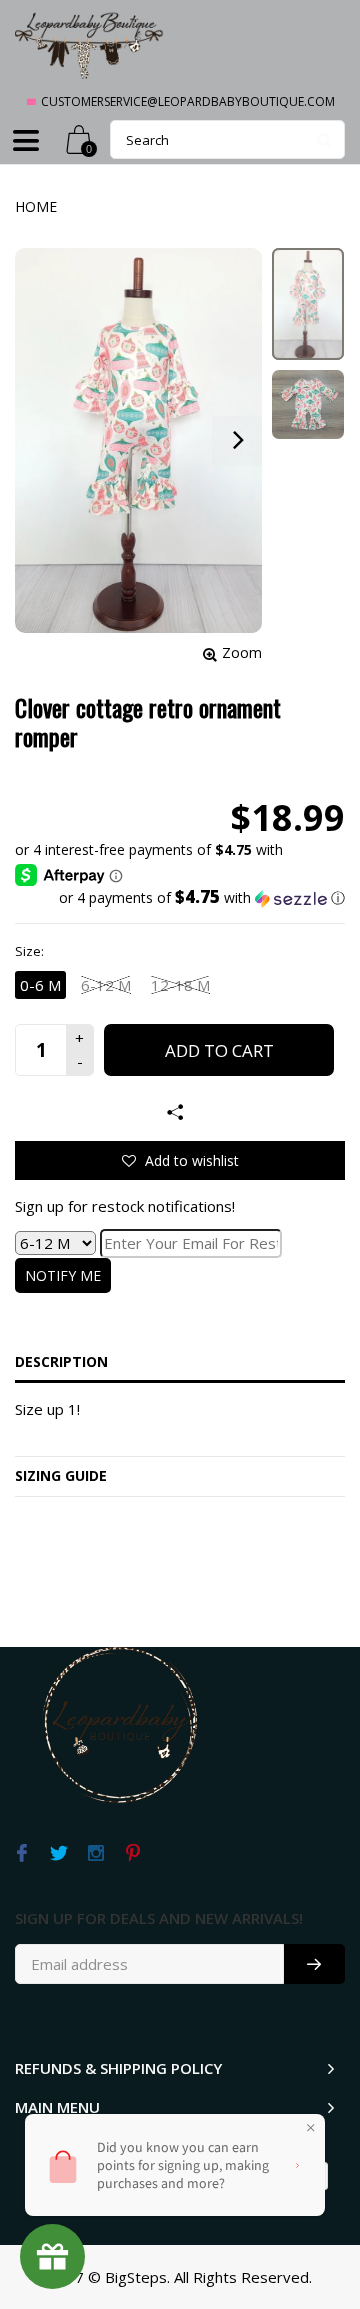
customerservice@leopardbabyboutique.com (188, 101)
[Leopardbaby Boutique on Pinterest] (132, 1854)
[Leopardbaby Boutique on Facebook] (21, 1854)
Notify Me (63, 1275)
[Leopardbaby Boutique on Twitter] (58, 1854)
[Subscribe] (314, 1964)
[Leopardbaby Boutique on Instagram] (95, 1854)
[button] (180, 898)
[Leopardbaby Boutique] (90, 44)
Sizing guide (61, 1475)
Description (61, 1361)
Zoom (242, 652)
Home (36, 206)
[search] (227, 139)
